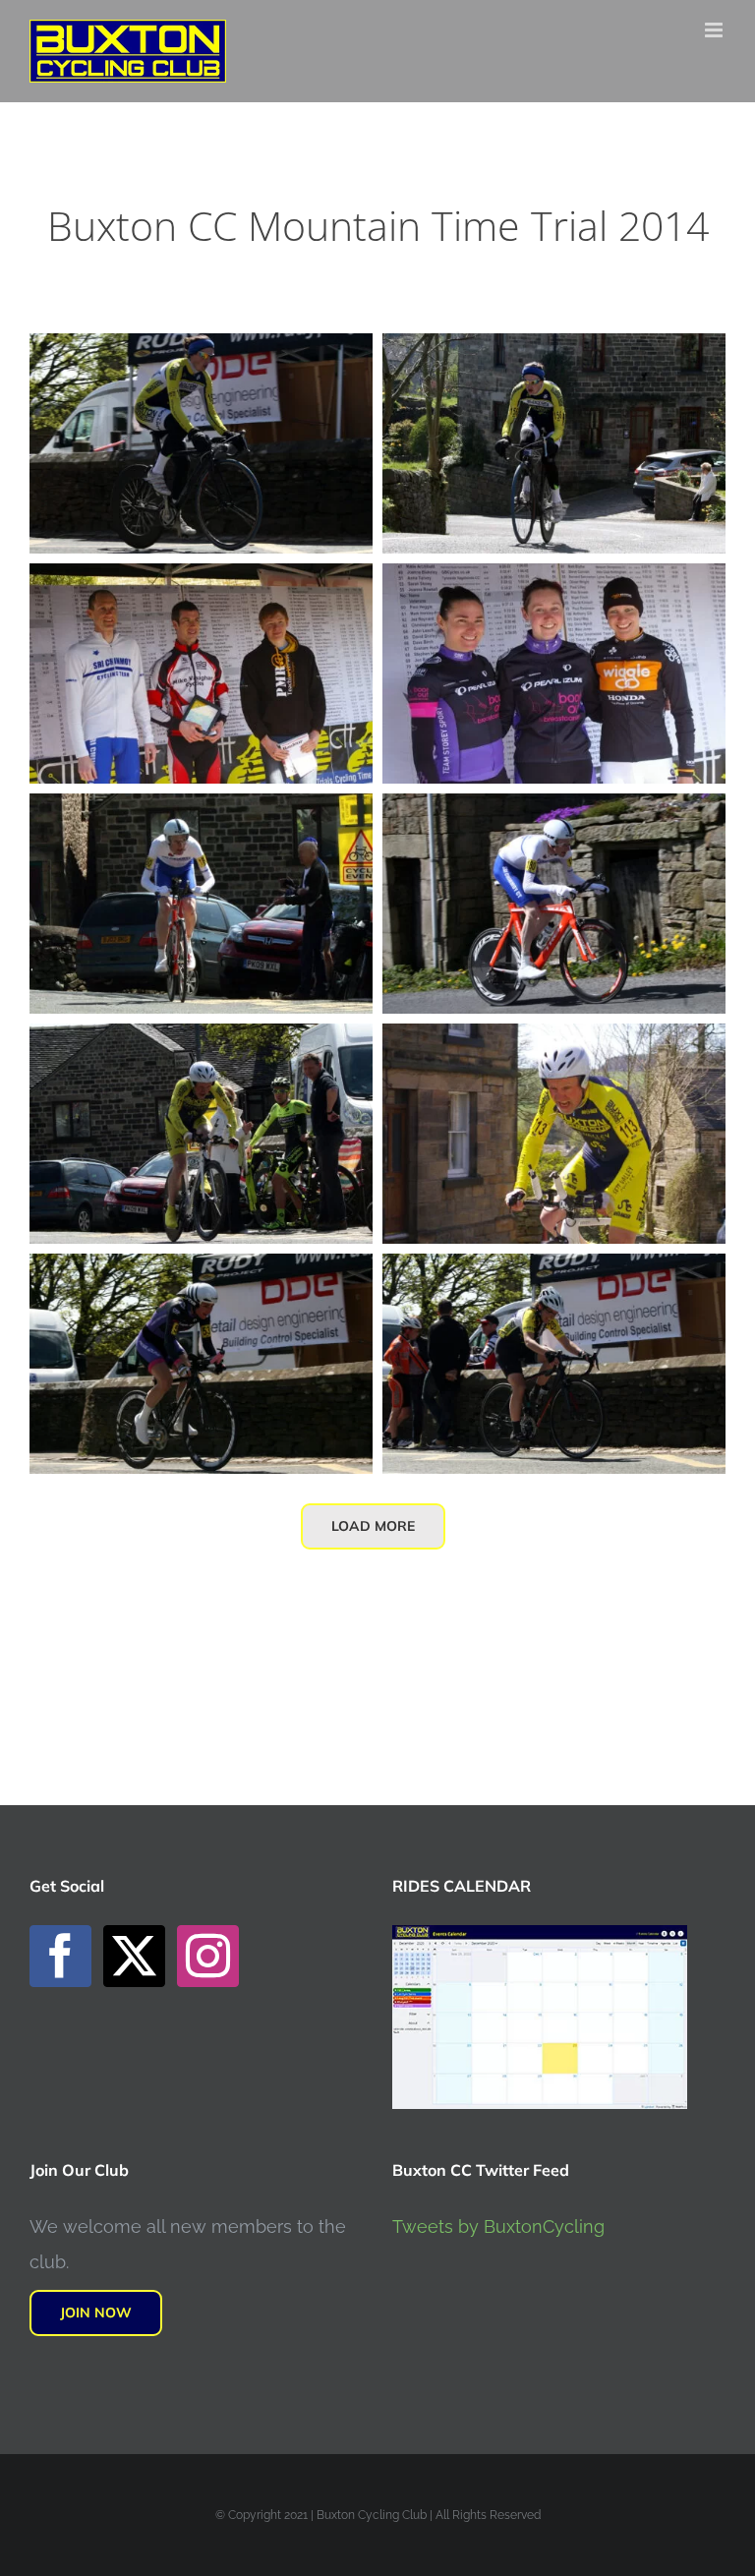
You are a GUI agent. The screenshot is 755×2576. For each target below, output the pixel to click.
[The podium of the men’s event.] (201, 581)
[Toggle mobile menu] (715, 30)
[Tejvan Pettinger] (201, 811)
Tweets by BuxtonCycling (498, 2226)
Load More (373, 1526)
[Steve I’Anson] (201, 1041)
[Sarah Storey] (201, 1271)
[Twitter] (134, 1956)
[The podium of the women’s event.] (554, 581)
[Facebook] (60, 1956)
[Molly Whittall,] (554, 1271)
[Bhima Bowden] (201, 351)
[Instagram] (208, 1956)
